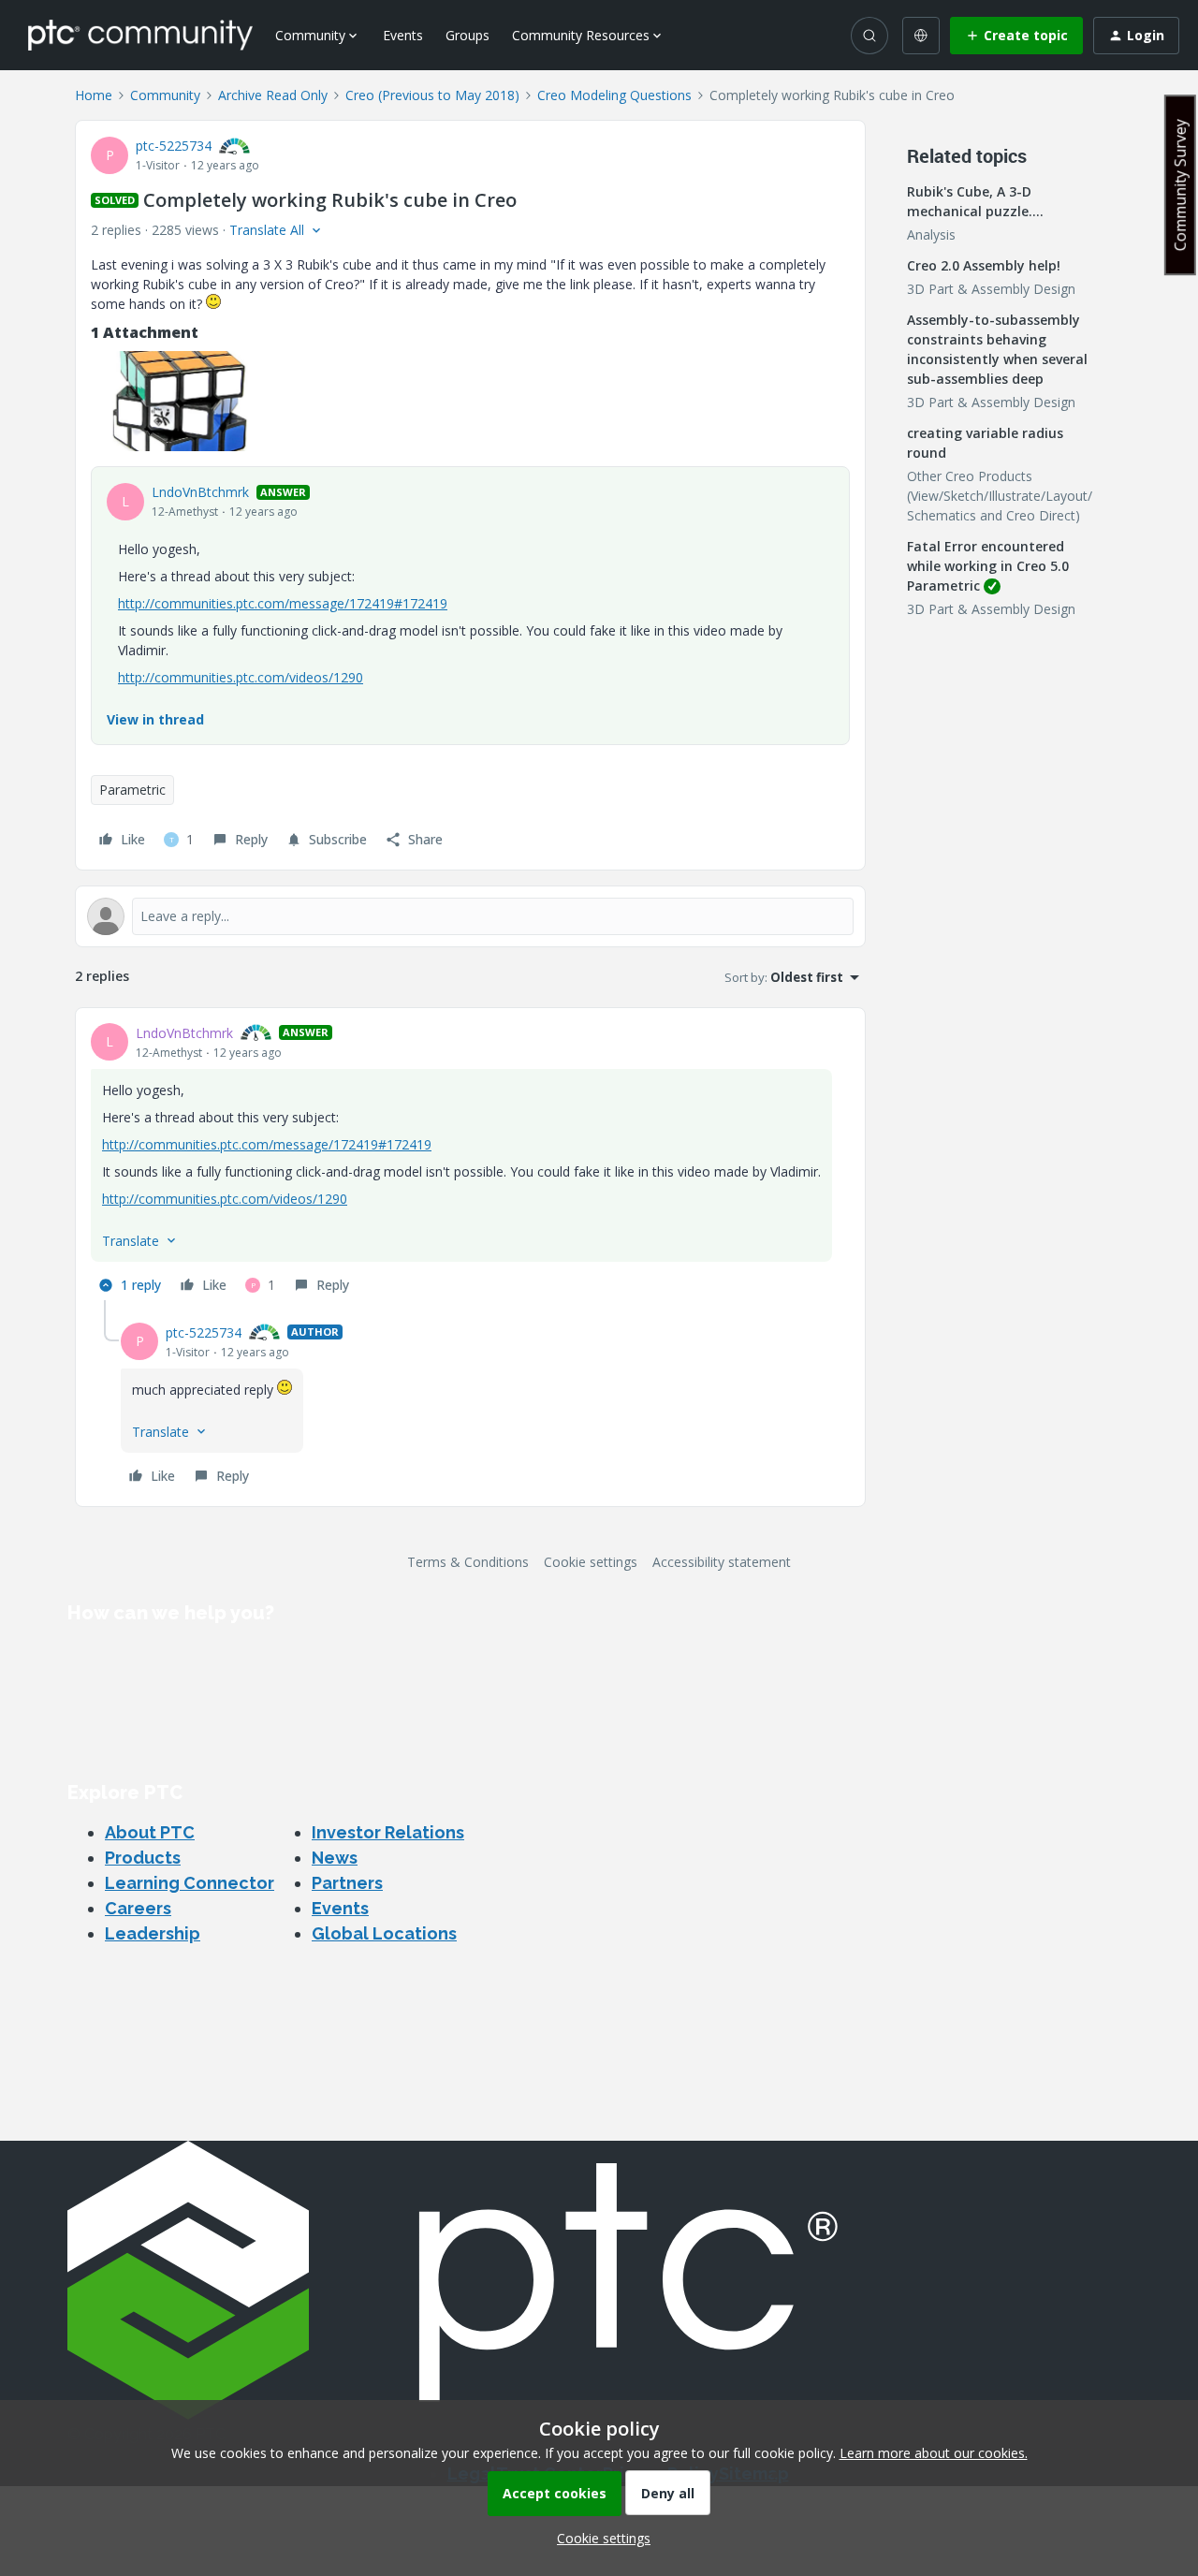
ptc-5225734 (174, 146)
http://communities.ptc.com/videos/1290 (241, 677)
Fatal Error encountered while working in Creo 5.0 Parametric (988, 566)
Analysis (931, 234)
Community (165, 95)
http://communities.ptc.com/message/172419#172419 (283, 603)
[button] (1016, 36)
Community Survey (1180, 185)
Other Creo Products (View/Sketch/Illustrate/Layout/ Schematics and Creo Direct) (1000, 496)
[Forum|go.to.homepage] (140, 35)
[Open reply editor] (470, 916)
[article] (470, 1162)
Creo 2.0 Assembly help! (984, 265)
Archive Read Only (273, 95)
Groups (468, 35)
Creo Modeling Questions (614, 95)
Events (403, 35)
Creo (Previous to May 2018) (432, 95)
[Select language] (921, 36)
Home (94, 95)
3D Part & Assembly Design (991, 289)
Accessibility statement (722, 1562)
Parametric (132, 790)
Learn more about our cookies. (934, 2453)
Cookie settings (591, 1562)
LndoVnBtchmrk (200, 492)
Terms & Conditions (468, 1562)
